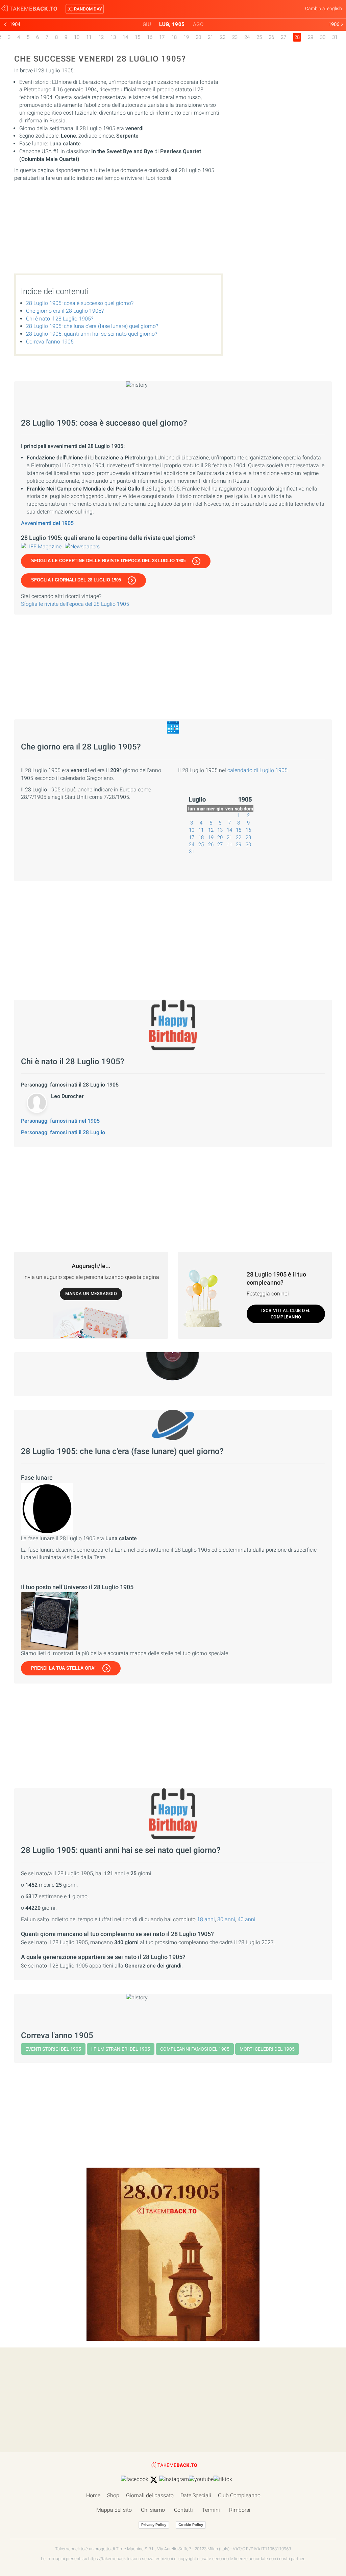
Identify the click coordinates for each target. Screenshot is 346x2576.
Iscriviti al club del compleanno (286, 1314)
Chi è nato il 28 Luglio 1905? (60, 319)
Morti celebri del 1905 (267, 2049)
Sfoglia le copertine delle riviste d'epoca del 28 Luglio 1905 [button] (108, 561)
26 (271, 37)
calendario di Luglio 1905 (257, 770)
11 (89, 37)
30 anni (226, 1919)
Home (93, 2495)
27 (283, 37)
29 (311, 37)
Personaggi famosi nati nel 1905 (60, 1121)
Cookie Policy (191, 2525)
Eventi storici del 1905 (53, 2049)
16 (150, 37)
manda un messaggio (91, 1294)
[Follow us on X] (154, 2480)
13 (113, 37)
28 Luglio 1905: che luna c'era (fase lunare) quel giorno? (92, 326)
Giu (147, 24)
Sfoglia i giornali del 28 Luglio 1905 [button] (76, 580)
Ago (198, 24)
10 (77, 37)
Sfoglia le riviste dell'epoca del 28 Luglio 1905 (75, 604)
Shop (113, 2495)
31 (335, 37)
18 (174, 37)
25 (259, 37)
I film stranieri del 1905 (121, 2049)
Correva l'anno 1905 (50, 342)
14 (125, 37)
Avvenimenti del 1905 (47, 523)
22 (223, 37)
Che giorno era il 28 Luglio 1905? (65, 311)
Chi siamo (153, 2510)
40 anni (246, 1919)
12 (101, 37)
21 (211, 37)
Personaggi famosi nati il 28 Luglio (63, 1132)
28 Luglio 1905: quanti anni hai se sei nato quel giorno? (92, 334)
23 (235, 37)
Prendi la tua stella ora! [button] (63, 1668)
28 (229, 844)
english (335, 8)
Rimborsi (240, 2510)
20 (198, 37)
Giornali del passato (150, 2495)
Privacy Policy (154, 2525)
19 (186, 37)
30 (323, 37)
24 (247, 37)
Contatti (183, 2510)
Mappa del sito (114, 2510)
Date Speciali (196, 2495)
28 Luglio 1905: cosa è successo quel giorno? (80, 303)
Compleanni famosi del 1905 (195, 2049)
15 (138, 37)
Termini (211, 2510)
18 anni (206, 1919)
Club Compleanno (239, 2495)
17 (162, 37)
